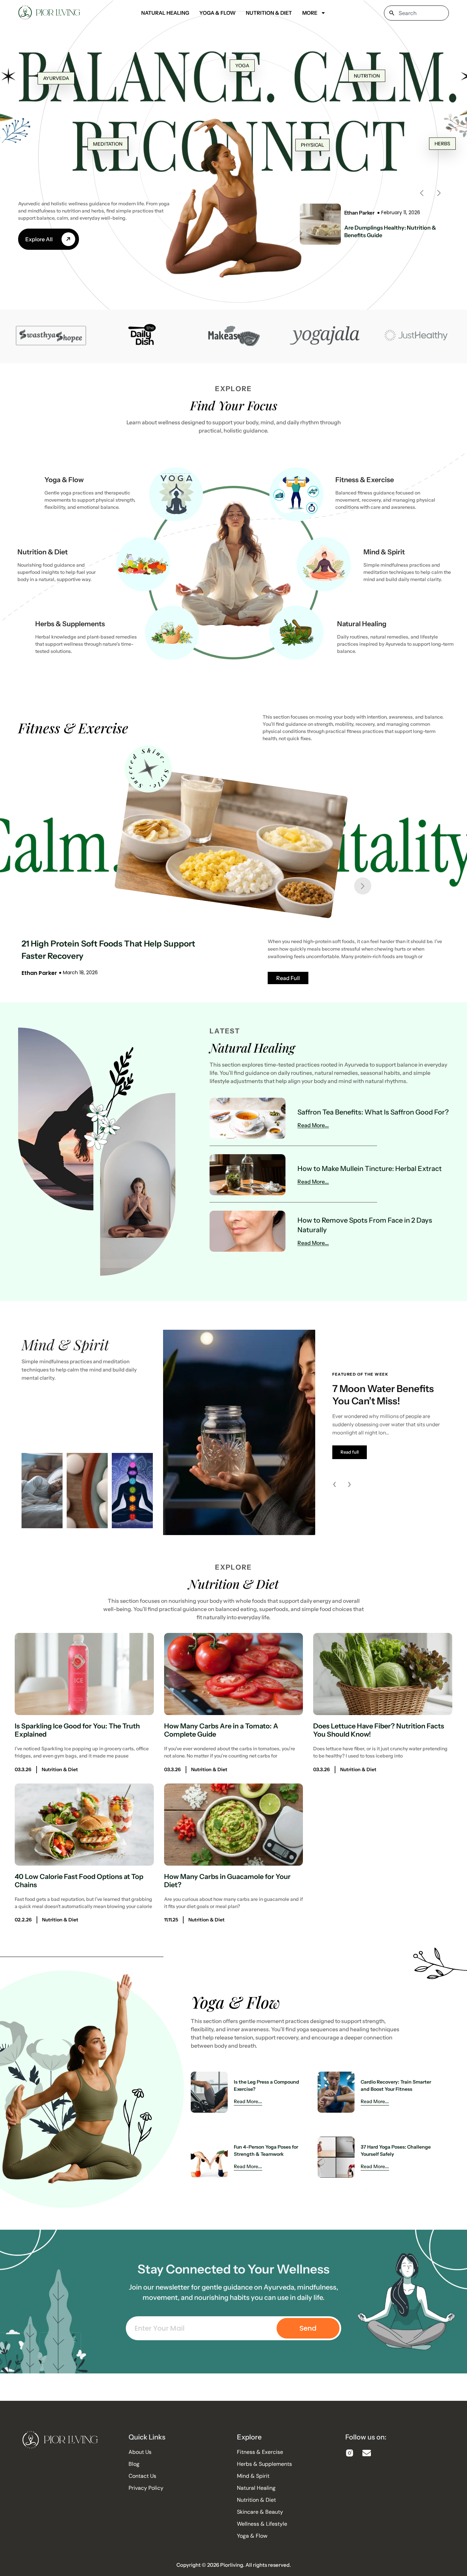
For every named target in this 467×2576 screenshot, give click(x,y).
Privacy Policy (146, 2488)
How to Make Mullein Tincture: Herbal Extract (370, 1169)
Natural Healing (165, 13)
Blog (134, 2464)
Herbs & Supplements (70, 624)
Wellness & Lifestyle (262, 2524)
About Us (140, 2452)
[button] (422, 193)
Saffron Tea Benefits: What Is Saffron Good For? (373, 1112)
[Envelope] (367, 2453)
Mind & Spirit (384, 552)
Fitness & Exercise (365, 480)
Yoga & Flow (217, 13)
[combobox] (416, 13)
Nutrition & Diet (269, 13)
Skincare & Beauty (260, 2512)
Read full (350, 1452)
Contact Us (142, 2476)
